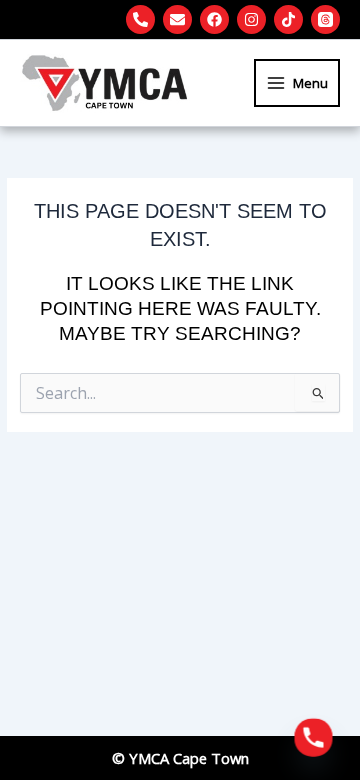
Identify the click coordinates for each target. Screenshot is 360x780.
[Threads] (325, 19)
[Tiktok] (288, 19)
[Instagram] (251, 19)
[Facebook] (214, 19)
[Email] (177, 19)
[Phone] (140, 19)
